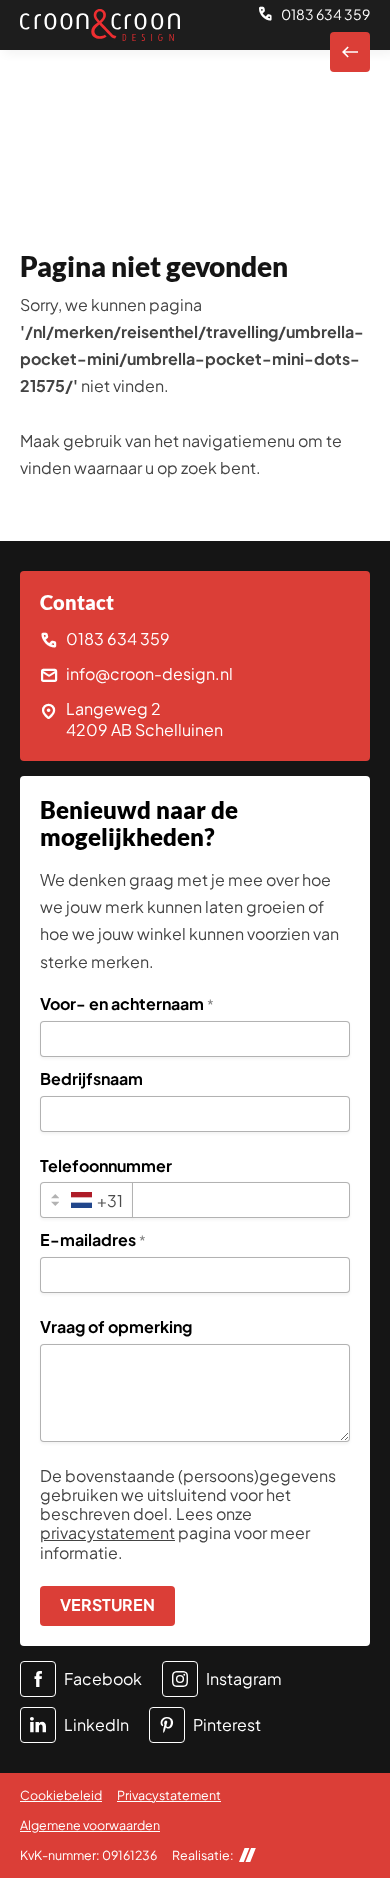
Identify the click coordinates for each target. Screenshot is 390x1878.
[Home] (100, 24)
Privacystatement (169, 1795)
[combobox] (86, 1200)
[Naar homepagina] (350, 52)
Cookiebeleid (61, 1795)
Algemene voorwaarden (90, 1825)
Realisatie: (203, 1855)
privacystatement (107, 1532)
